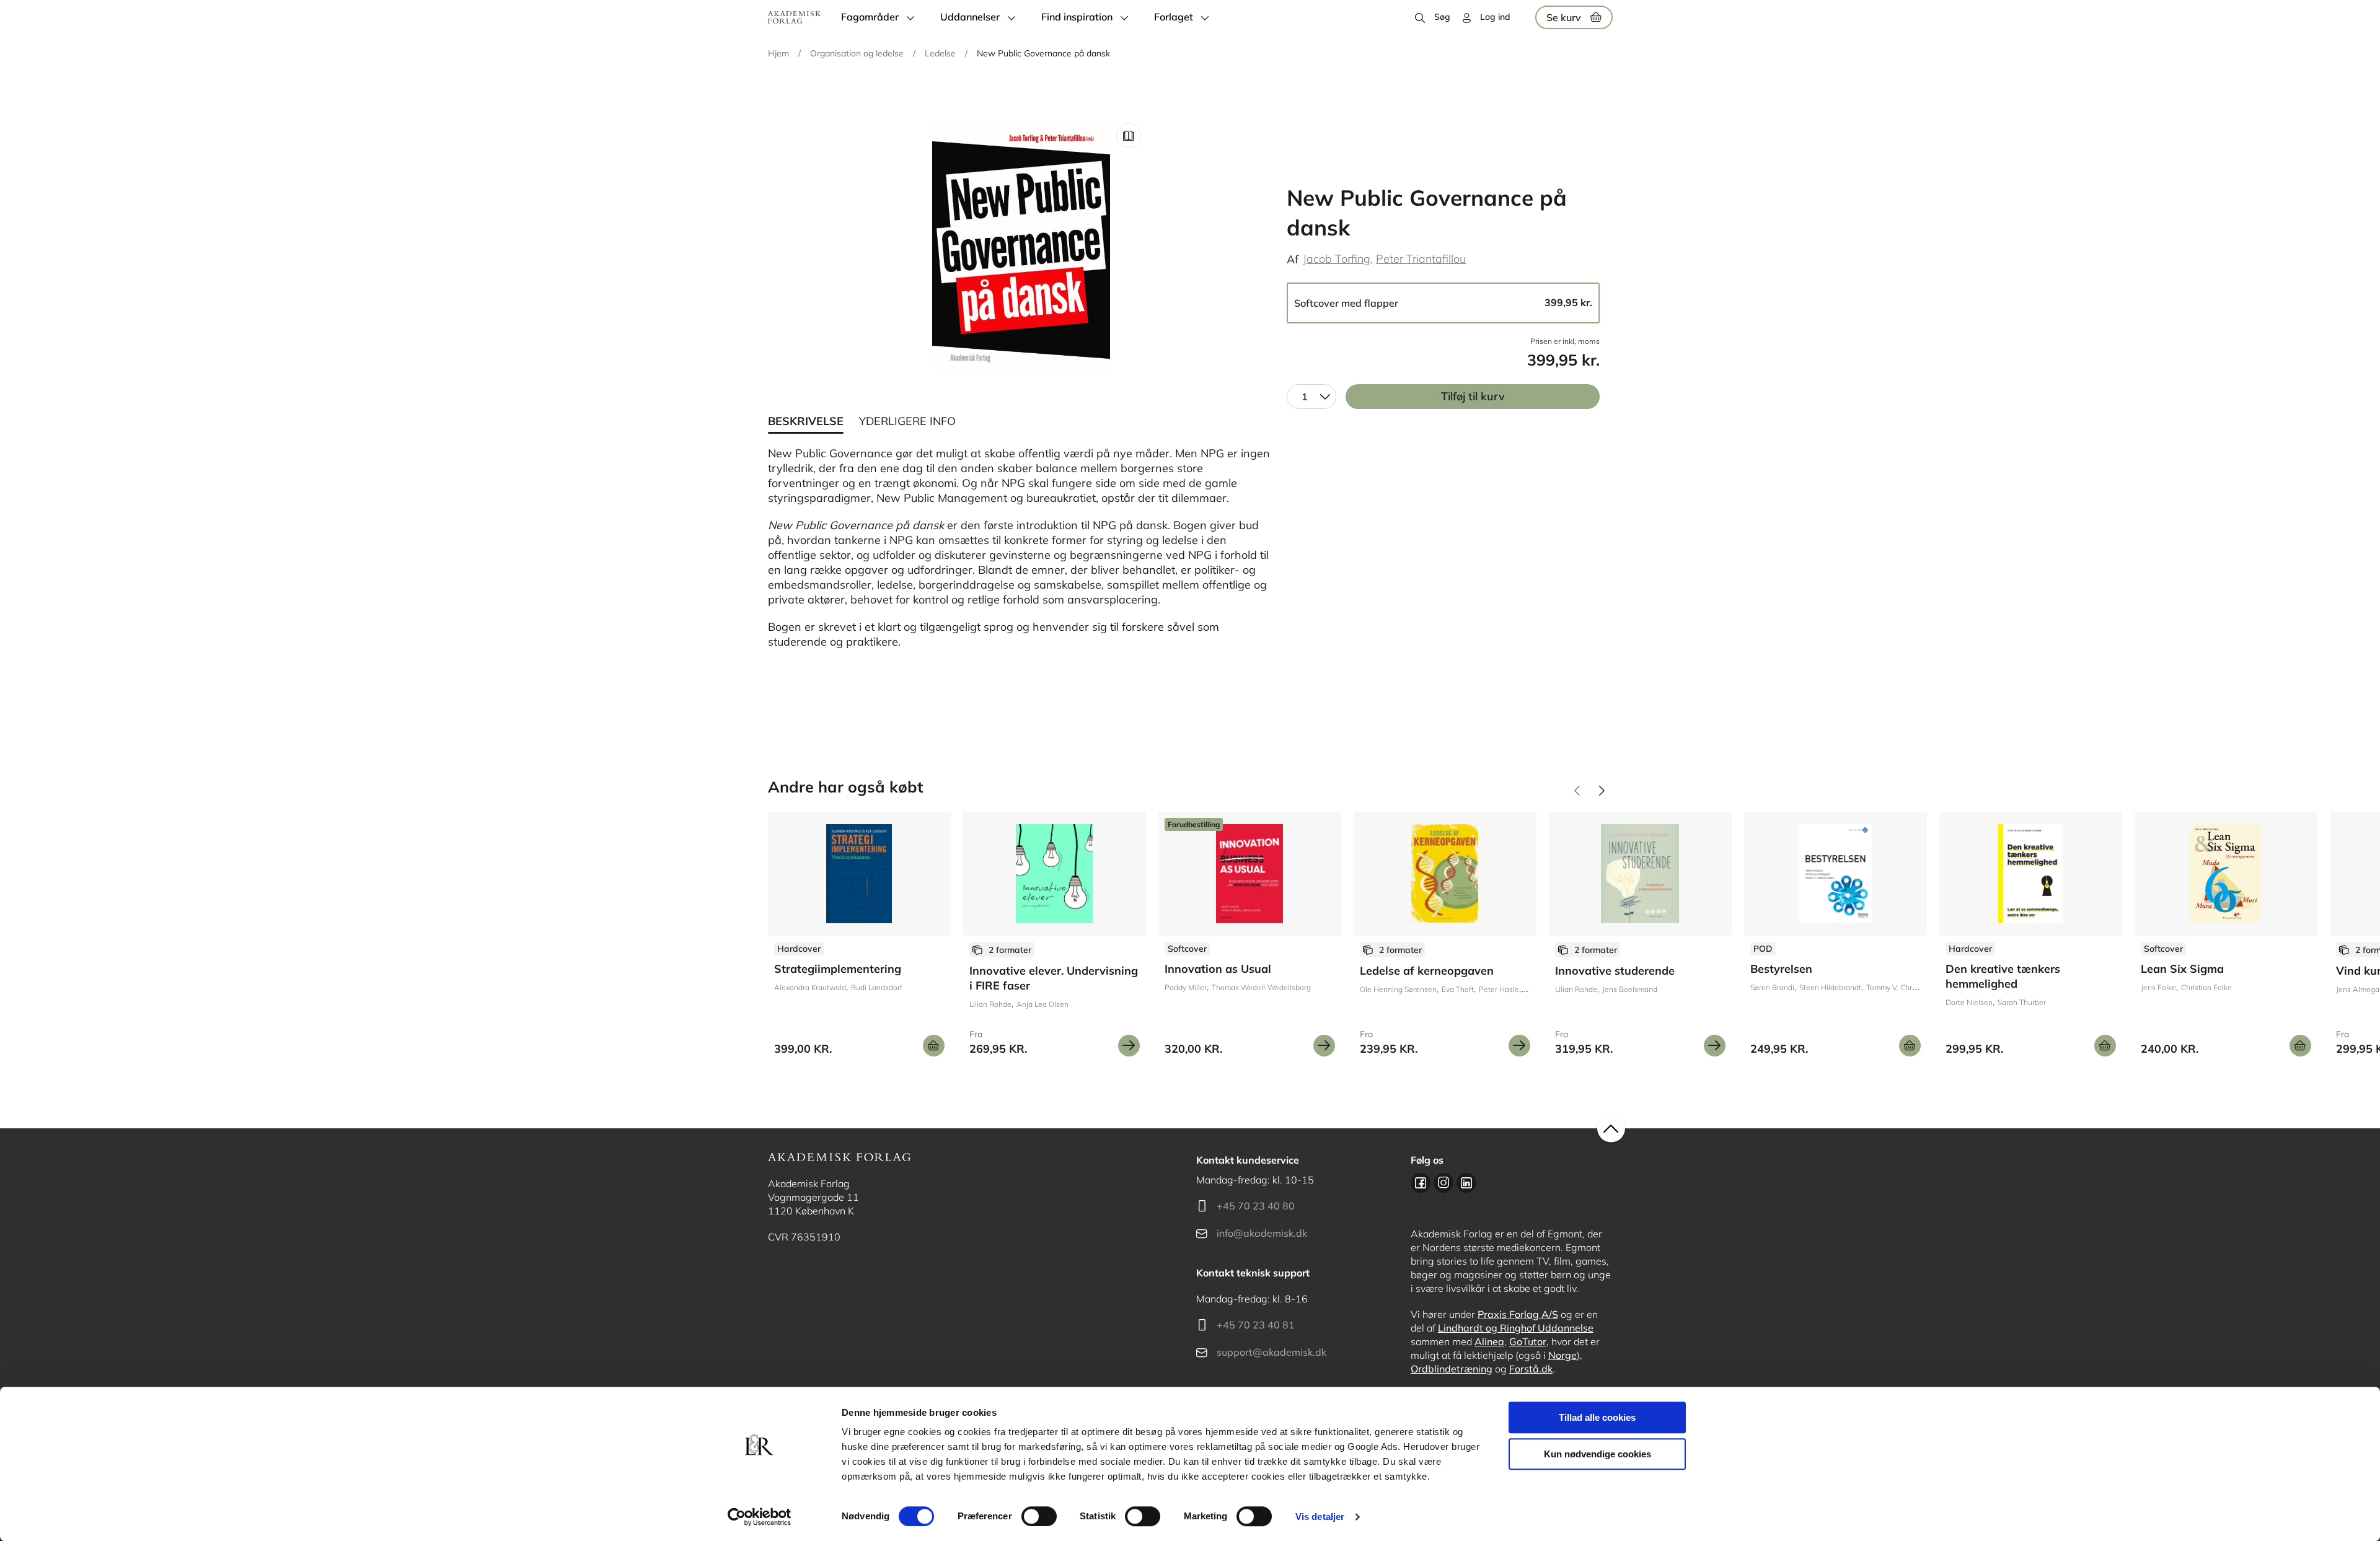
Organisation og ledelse (857, 53)
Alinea (1489, 1341)
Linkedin (1466, 1183)
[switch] (1039, 1516)
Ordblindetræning (1452, 1369)
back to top (1611, 1129)
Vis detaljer (1320, 1517)
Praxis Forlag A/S (1518, 1314)
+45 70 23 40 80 (1256, 1206)
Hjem (778, 53)
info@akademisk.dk (1262, 1233)
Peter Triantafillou (1421, 259)
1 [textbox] (1305, 397)
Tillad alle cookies (1597, 1417)
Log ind (1495, 17)
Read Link (1129, 136)
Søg (1442, 17)
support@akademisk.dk (1272, 1352)
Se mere (1129, 1046)
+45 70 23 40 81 (1256, 1325)
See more (859, 939)
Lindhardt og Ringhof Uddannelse (1516, 1328)
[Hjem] (794, 17)
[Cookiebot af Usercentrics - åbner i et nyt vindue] (760, 1517)
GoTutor (1528, 1341)
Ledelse (940, 53)
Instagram (1443, 1183)
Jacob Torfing (1337, 259)
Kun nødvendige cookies (1598, 1454)
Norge (1562, 1355)
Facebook (1421, 1183)
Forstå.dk (1531, 1369)
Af (1293, 259)
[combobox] (1311, 397)
